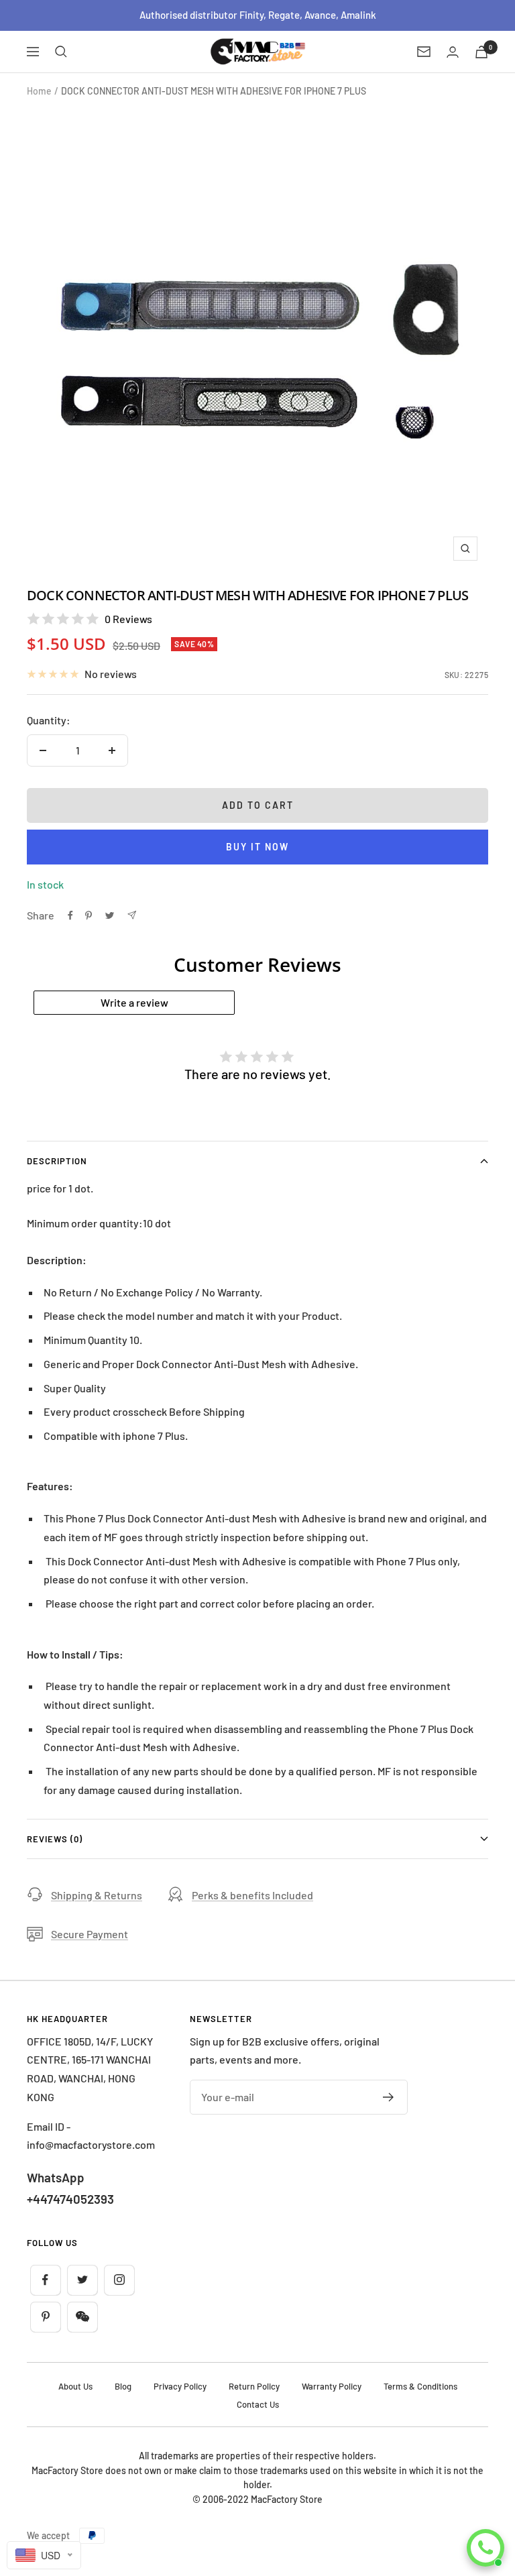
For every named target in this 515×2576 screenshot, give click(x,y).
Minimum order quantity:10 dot (99, 1223)
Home (39, 91)
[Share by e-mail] (132, 915)
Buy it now (257, 847)
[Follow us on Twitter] (82, 2280)
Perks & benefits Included (252, 1895)
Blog (123, 2386)
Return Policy (254, 2386)
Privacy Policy (180, 2386)
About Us (75, 2386)
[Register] (389, 2097)
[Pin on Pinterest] (89, 915)
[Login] (453, 52)
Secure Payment (90, 1934)
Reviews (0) (55, 1839)
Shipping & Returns (97, 1895)
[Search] (61, 52)
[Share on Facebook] (70, 915)
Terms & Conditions (420, 2386)
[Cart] (481, 52)
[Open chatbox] (485, 2548)
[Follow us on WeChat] (82, 2317)
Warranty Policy (332, 2386)
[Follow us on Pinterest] (45, 2317)
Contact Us (258, 2404)
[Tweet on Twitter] (110, 915)
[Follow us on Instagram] (119, 2280)
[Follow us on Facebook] (45, 2280)
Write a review (134, 1002)
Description (57, 1161)
